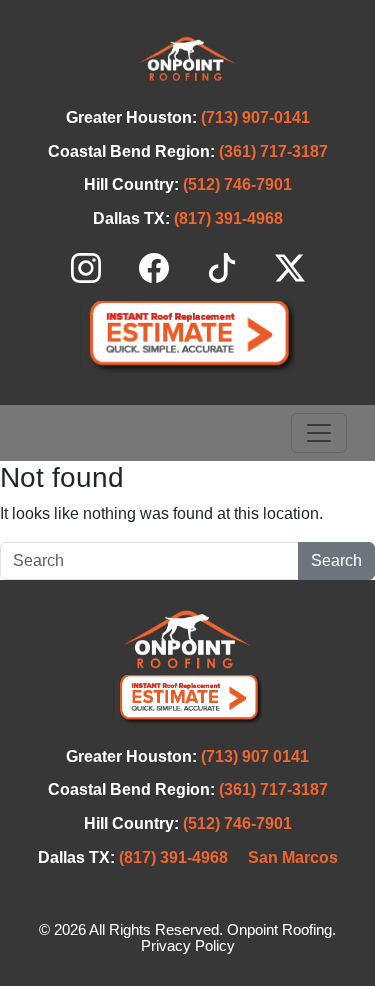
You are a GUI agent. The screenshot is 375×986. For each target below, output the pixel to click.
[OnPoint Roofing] (187, 58)
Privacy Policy (188, 946)
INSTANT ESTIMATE (188, 336)
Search (336, 560)
